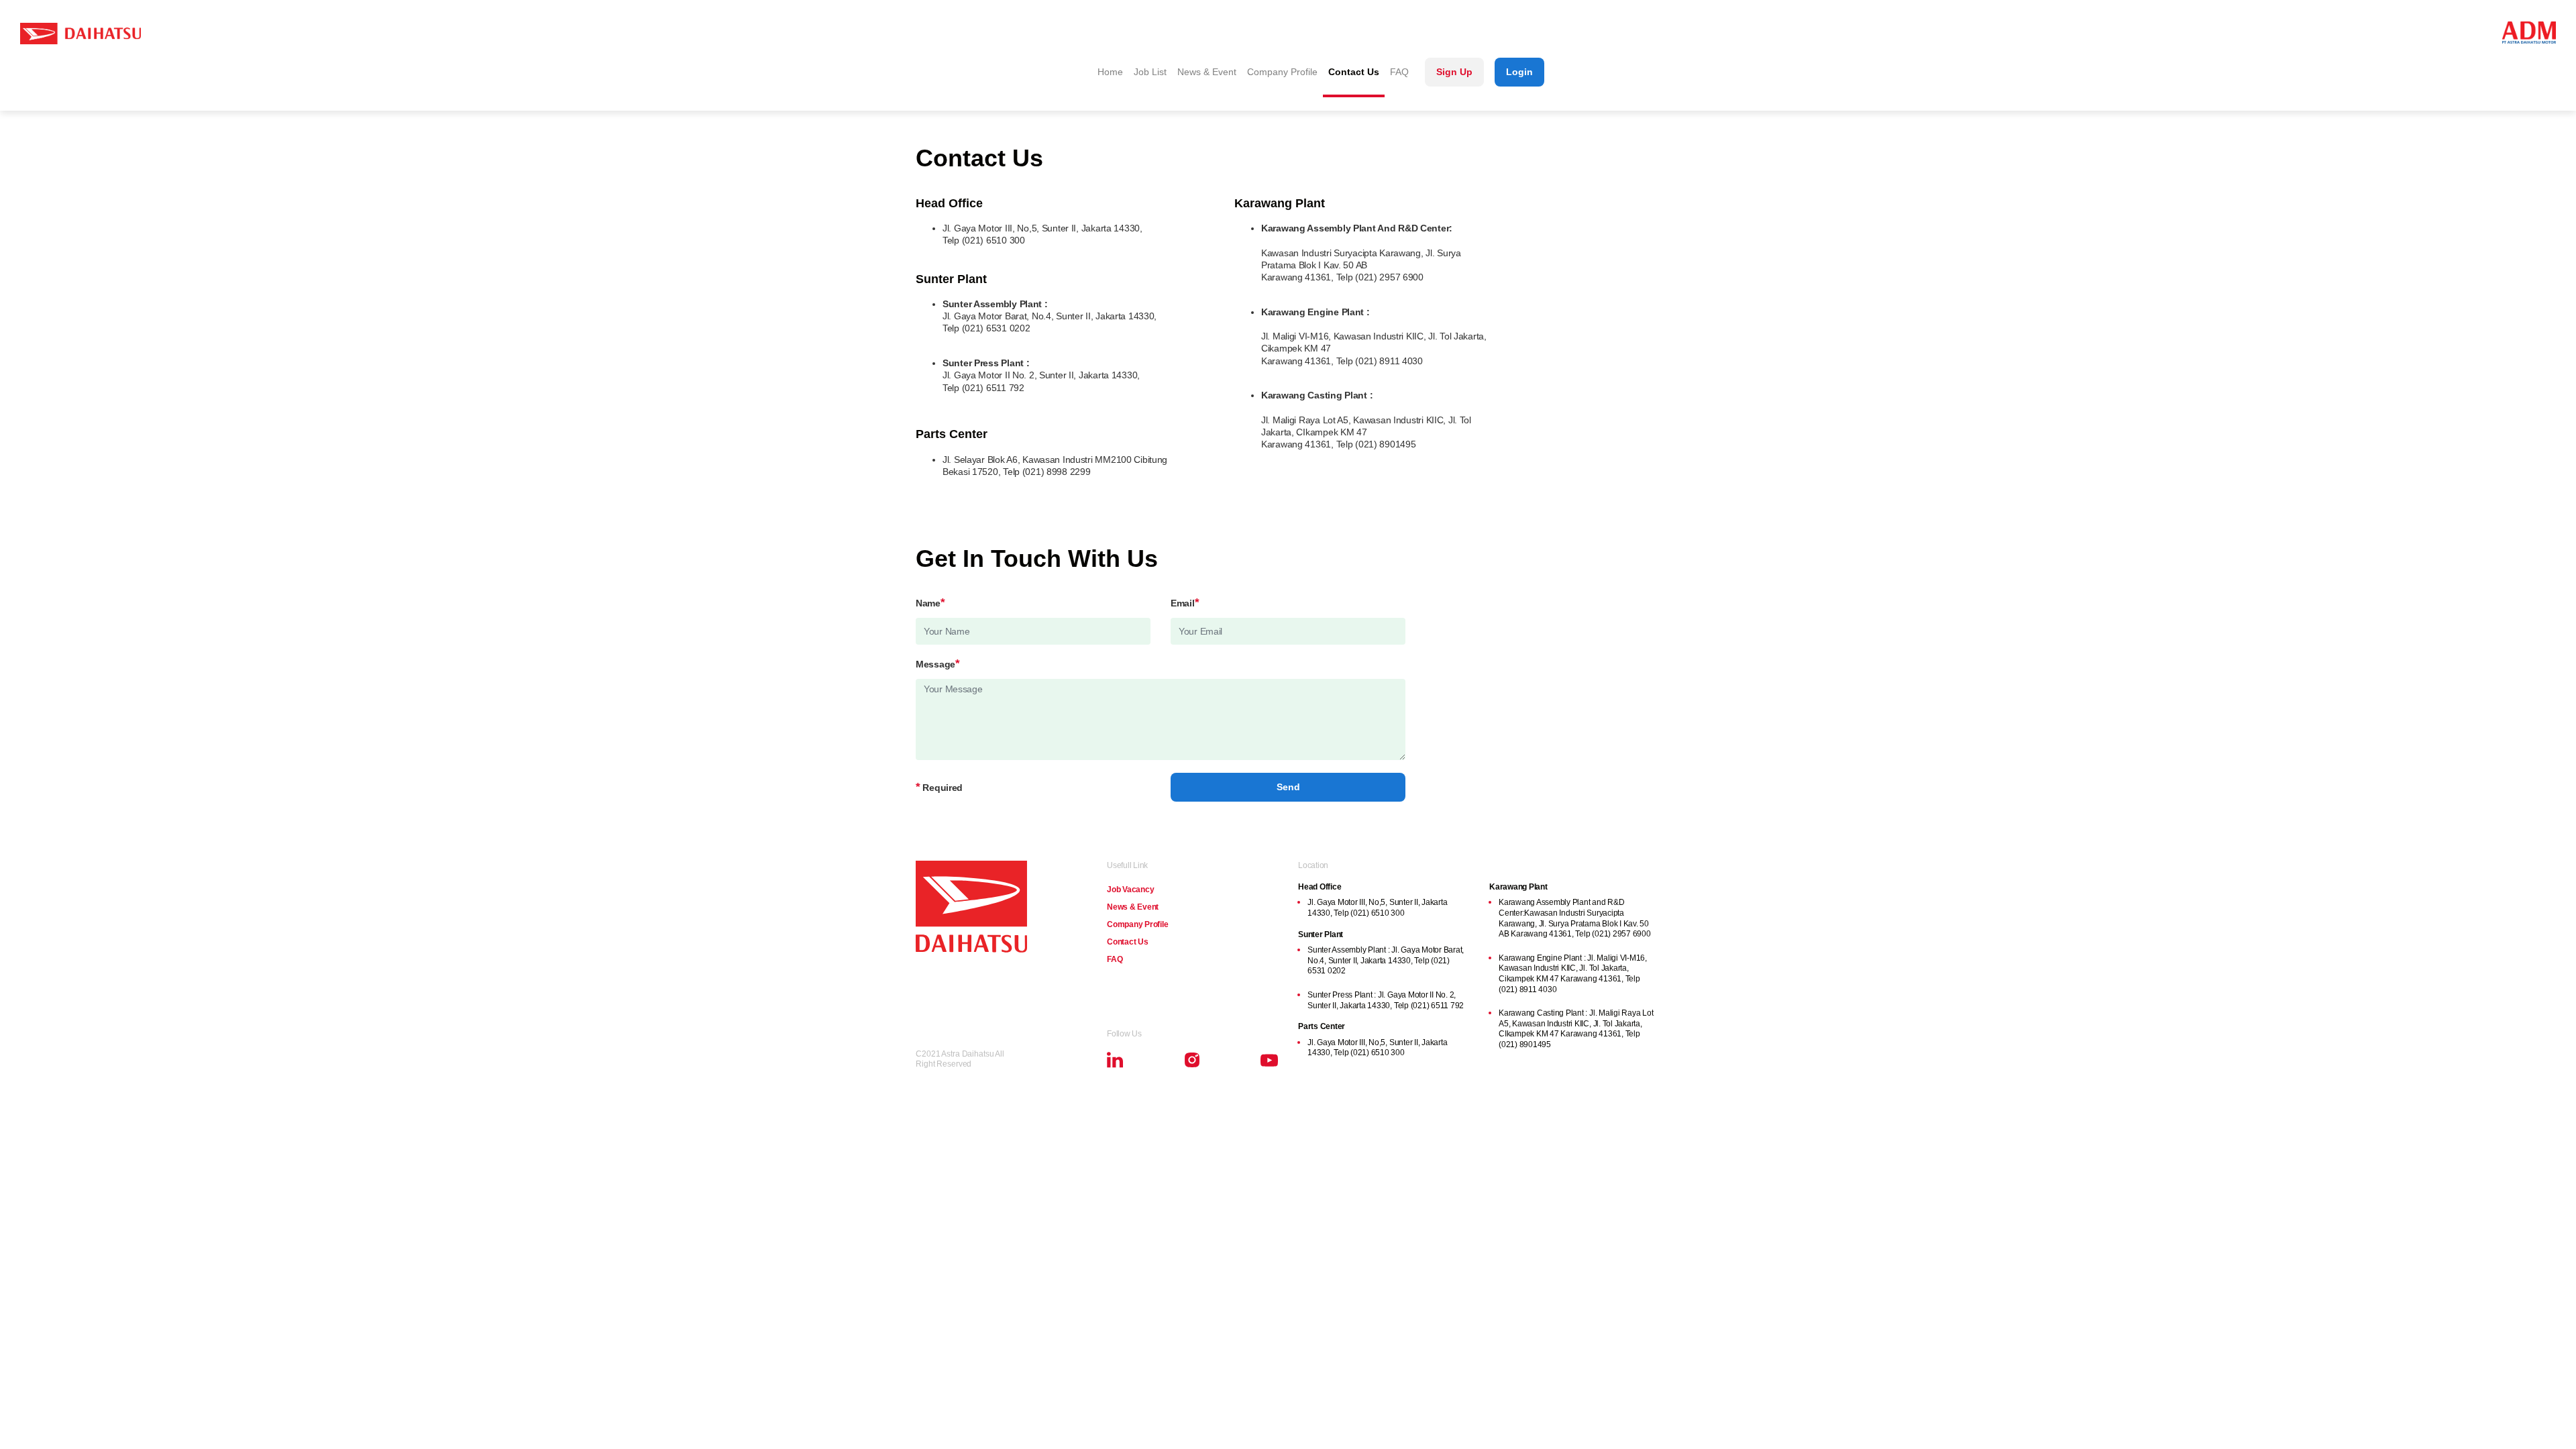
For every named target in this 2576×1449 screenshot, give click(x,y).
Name (930, 603)
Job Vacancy (1130, 890)
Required (939, 788)
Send (1288, 787)
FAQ (1399, 72)
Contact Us (1354, 72)
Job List (1150, 72)
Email (1185, 603)
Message (938, 664)
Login (1519, 72)
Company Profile (1282, 72)
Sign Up (1454, 72)
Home (1110, 72)
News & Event (1207, 72)
